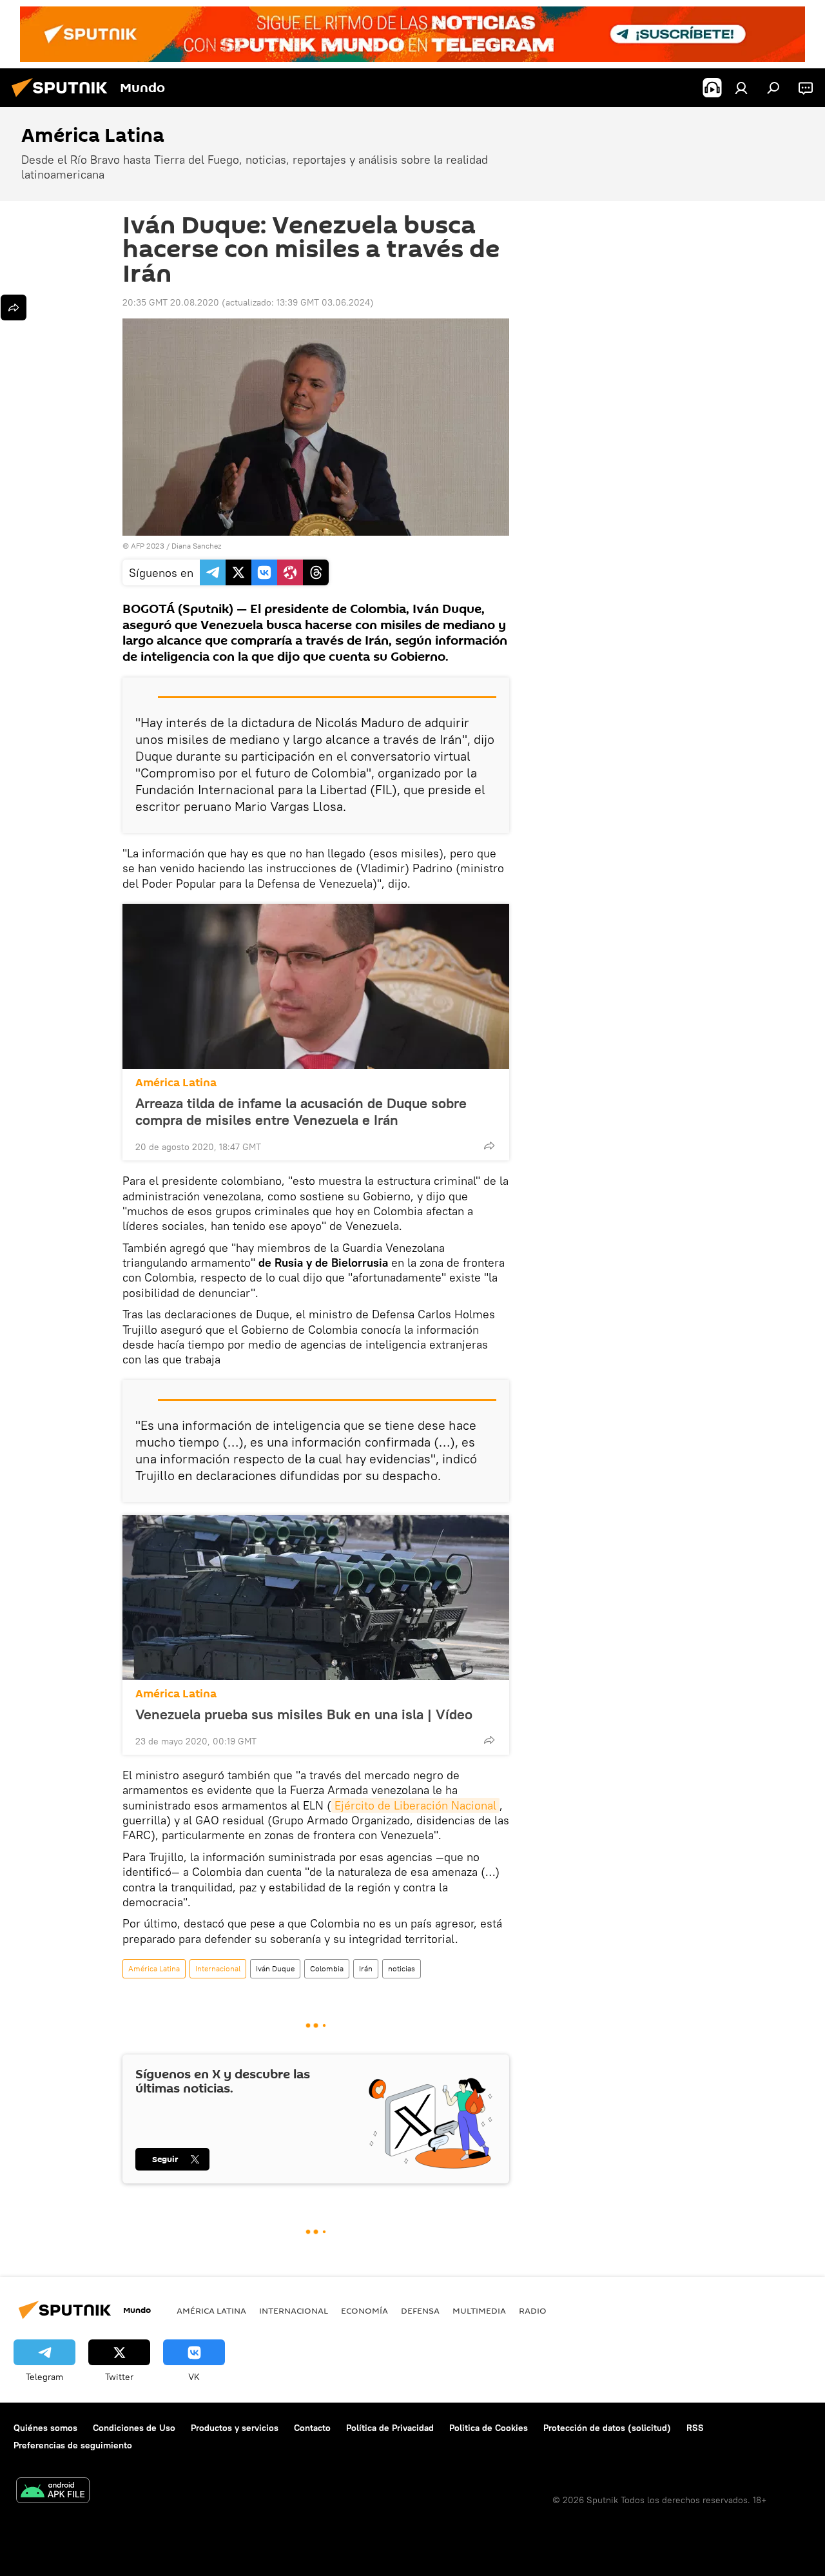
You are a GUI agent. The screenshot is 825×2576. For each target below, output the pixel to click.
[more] (489, 1146)
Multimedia (479, 2310)
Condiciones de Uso (134, 2428)
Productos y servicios (235, 2428)
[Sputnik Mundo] (63, 99)
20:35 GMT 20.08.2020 (171, 302)
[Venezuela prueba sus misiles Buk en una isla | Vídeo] (316, 1597)
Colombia (327, 1968)
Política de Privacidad (390, 2428)
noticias (402, 1968)
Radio (533, 2310)
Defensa (420, 2310)
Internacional (218, 1968)
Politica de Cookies (489, 2428)
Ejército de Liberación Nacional (415, 1805)
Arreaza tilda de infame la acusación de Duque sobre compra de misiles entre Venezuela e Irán (301, 1111)
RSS (695, 2428)
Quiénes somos (45, 2428)
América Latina (176, 1083)
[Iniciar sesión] (741, 88)
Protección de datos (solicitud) (607, 2428)
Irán (366, 1968)
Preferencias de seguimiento (73, 2445)
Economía (364, 2310)
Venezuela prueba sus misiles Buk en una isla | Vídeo (304, 1714)
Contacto (312, 2428)
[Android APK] (53, 2492)
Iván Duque (275, 1968)
